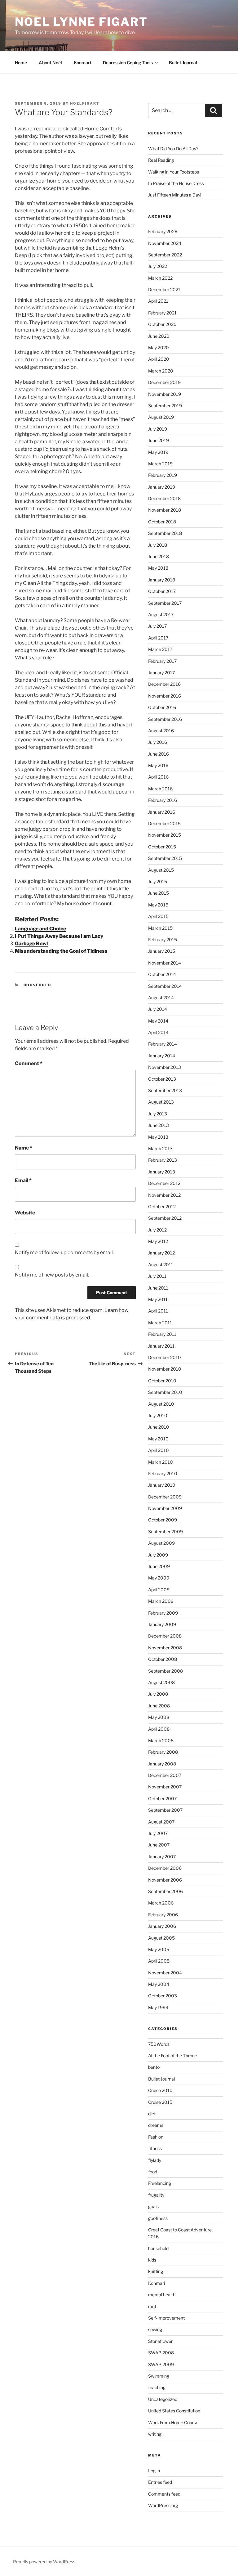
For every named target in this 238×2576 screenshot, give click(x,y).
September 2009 (165, 1532)
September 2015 (165, 858)
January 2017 (161, 673)
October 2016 (162, 707)
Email (23, 1180)
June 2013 (159, 1125)
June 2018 (159, 556)
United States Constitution (174, 2411)
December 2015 (164, 823)
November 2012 (164, 1195)
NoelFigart (85, 103)
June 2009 (159, 1566)
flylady (155, 2160)
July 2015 (158, 881)
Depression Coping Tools (128, 63)
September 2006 (165, 1891)
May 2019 (158, 452)
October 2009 (163, 1520)
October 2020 (162, 324)
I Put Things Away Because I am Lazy (59, 936)
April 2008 (159, 1729)
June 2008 (159, 1706)
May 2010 (158, 1439)
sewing (155, 2329)
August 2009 (161, 1543)
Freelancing (160, 2183)
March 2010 (161, 1462)
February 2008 (163, 1752)
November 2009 (165, 1508)
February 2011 (162, 1334)
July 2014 (158, 1009)
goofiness (158, 2218)
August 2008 (161, 1682)
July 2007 (158, 1833)
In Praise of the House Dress (176, 183)
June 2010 (159, 1427)
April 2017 (158, 638)
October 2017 (162, 591)
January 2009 (162, 1624)
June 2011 (158, 1288)
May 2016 (158, 765)
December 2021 (164, 289)
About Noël (50, 63)
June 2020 (159, 336)
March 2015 (160, 928)
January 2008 (162, 1764)
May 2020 (159, 348)
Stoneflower (160, 2341)
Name (24, 1148)
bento (154, 2067)
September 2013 (165, 1090)
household (37, 985)
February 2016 (163, 800)
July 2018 (158, 545)
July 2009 (158, 1555)
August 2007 (161, 1822)
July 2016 (158, 742)
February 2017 (162, 661)
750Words (159, 2044)
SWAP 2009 (161, 2364)
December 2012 (164, 1183)
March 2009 (161, 1601)
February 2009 (163, 1613)
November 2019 (165, 394)
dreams (156, 2125)
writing (155, 2434)
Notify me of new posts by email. (52, 1275)
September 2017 (165, 603)
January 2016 (162, 812)
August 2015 (161, 870)
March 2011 (160, 1323)
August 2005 (161, 1938)
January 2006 (162, 1926)
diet (152, 2114)
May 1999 (158, 2007)
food (153, 2172)
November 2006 (165, 1880)
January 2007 (162, 1857)
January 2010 (162, 1485)
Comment (29, 1063)
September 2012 (165, 1218)
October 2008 (163, 1659)
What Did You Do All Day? (173, 149)
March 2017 (160, 649)
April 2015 (158, 916)
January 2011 (161, 1346)
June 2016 (159, 754)
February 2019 (163, 475)
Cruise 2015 (160, 2102)
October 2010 (162, 1381)
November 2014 (165, 963)
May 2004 (159, 1984)
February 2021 (162, 313)
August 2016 (161, 731)
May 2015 (158, 905)
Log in (154, 2471)
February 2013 (163, 1160)
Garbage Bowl (31, 944)
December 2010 (165, 1357)
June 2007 (159, 1845)
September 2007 (165, 1810)
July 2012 (157, 1230)
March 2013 (160, 1148)
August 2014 (161, 998)
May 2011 (158, 1299)
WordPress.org (163, 2505)
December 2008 (165, 1636)
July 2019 (158, 429)
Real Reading (161, 160)
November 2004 (165, 1973)
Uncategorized (163, 2399)
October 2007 (162, 1799)
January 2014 (162, 1056)
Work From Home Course (173, 2422)
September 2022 (165, 255)
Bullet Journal (183, 63)
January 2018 (162, 580)
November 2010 (165, 1369)
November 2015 (165, 835)
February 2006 (163, 1915)
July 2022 (158, 266)
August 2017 (161, 615)
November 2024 (165, 243)
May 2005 (159, 1949)
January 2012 (161, 1253)
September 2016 (165, 719)
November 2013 (165, 1067)
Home (21, 63)
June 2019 (159, 440)
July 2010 (158, 1415)
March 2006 (161, 1903)
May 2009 (159, 1578)
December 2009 (165, 1497)
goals (153, 2206)
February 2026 (163, 231)
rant (152, 2306)
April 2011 (158, 1311)
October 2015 (162, 847)
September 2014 (165, 986)
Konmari (82, 63)
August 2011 (161, 1265)
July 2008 (158, 1694)
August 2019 (161, 417)
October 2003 (163, 1996)
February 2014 (163, 1044)
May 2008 (159, 1717)
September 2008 (165, 1671)
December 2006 (165, 1868)
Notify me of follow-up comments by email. (64, 1252)
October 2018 (162, 522)
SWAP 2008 (161, 2353)
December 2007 (165, 1775)
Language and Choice (40, 929)
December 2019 (164, 382)
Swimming (159, 2376)
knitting (156, 2271)
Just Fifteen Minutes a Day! (175, 195)
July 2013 (158, 1114)
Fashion (156, 2137)
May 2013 (158, 1137)
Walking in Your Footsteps (174, 172)
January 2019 (162, 487)
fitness (155, 2148)
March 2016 (160, 789)
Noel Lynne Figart (81, 22)
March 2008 (161, 1740)
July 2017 (157, 626)
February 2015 (163, 940)
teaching (157, 2387)
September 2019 (165, 406)
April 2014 (158, 1032)
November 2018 (165, 510)
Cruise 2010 (160, 2090)
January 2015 (162, 951)
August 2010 (161, 1404)
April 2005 (159, 1961)
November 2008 (165, 1648)
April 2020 (159, 359)
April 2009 (159, 1590)
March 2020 (161, 371)
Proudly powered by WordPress (44, 2562)
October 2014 (162, 974)
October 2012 (162, 1207)
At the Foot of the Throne (173, 2056)
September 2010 (165, 1392)
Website (25, 1213)
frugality (156, 2195)
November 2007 (165, 1787)
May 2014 (158, 1021)
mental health (162, 2295)
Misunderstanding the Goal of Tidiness (61, 951)
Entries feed (160, 2482)
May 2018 (158, 568)
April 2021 (158, 301)
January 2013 (162, 1172)
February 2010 (163, 1473)
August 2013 (161, 1102)
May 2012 (158, 1241)
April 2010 (159, 1450)
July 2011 (157, 1276)
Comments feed (164, 2494)
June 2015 (159, 893)
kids (152, 2260)
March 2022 (160, 278)
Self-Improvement (166, 2318)
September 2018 (165, 533)
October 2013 (162, 1079)
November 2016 (165, 696)
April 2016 (158, 777)
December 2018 (164, 498)
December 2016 (164, 684)
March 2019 (160, 464)
